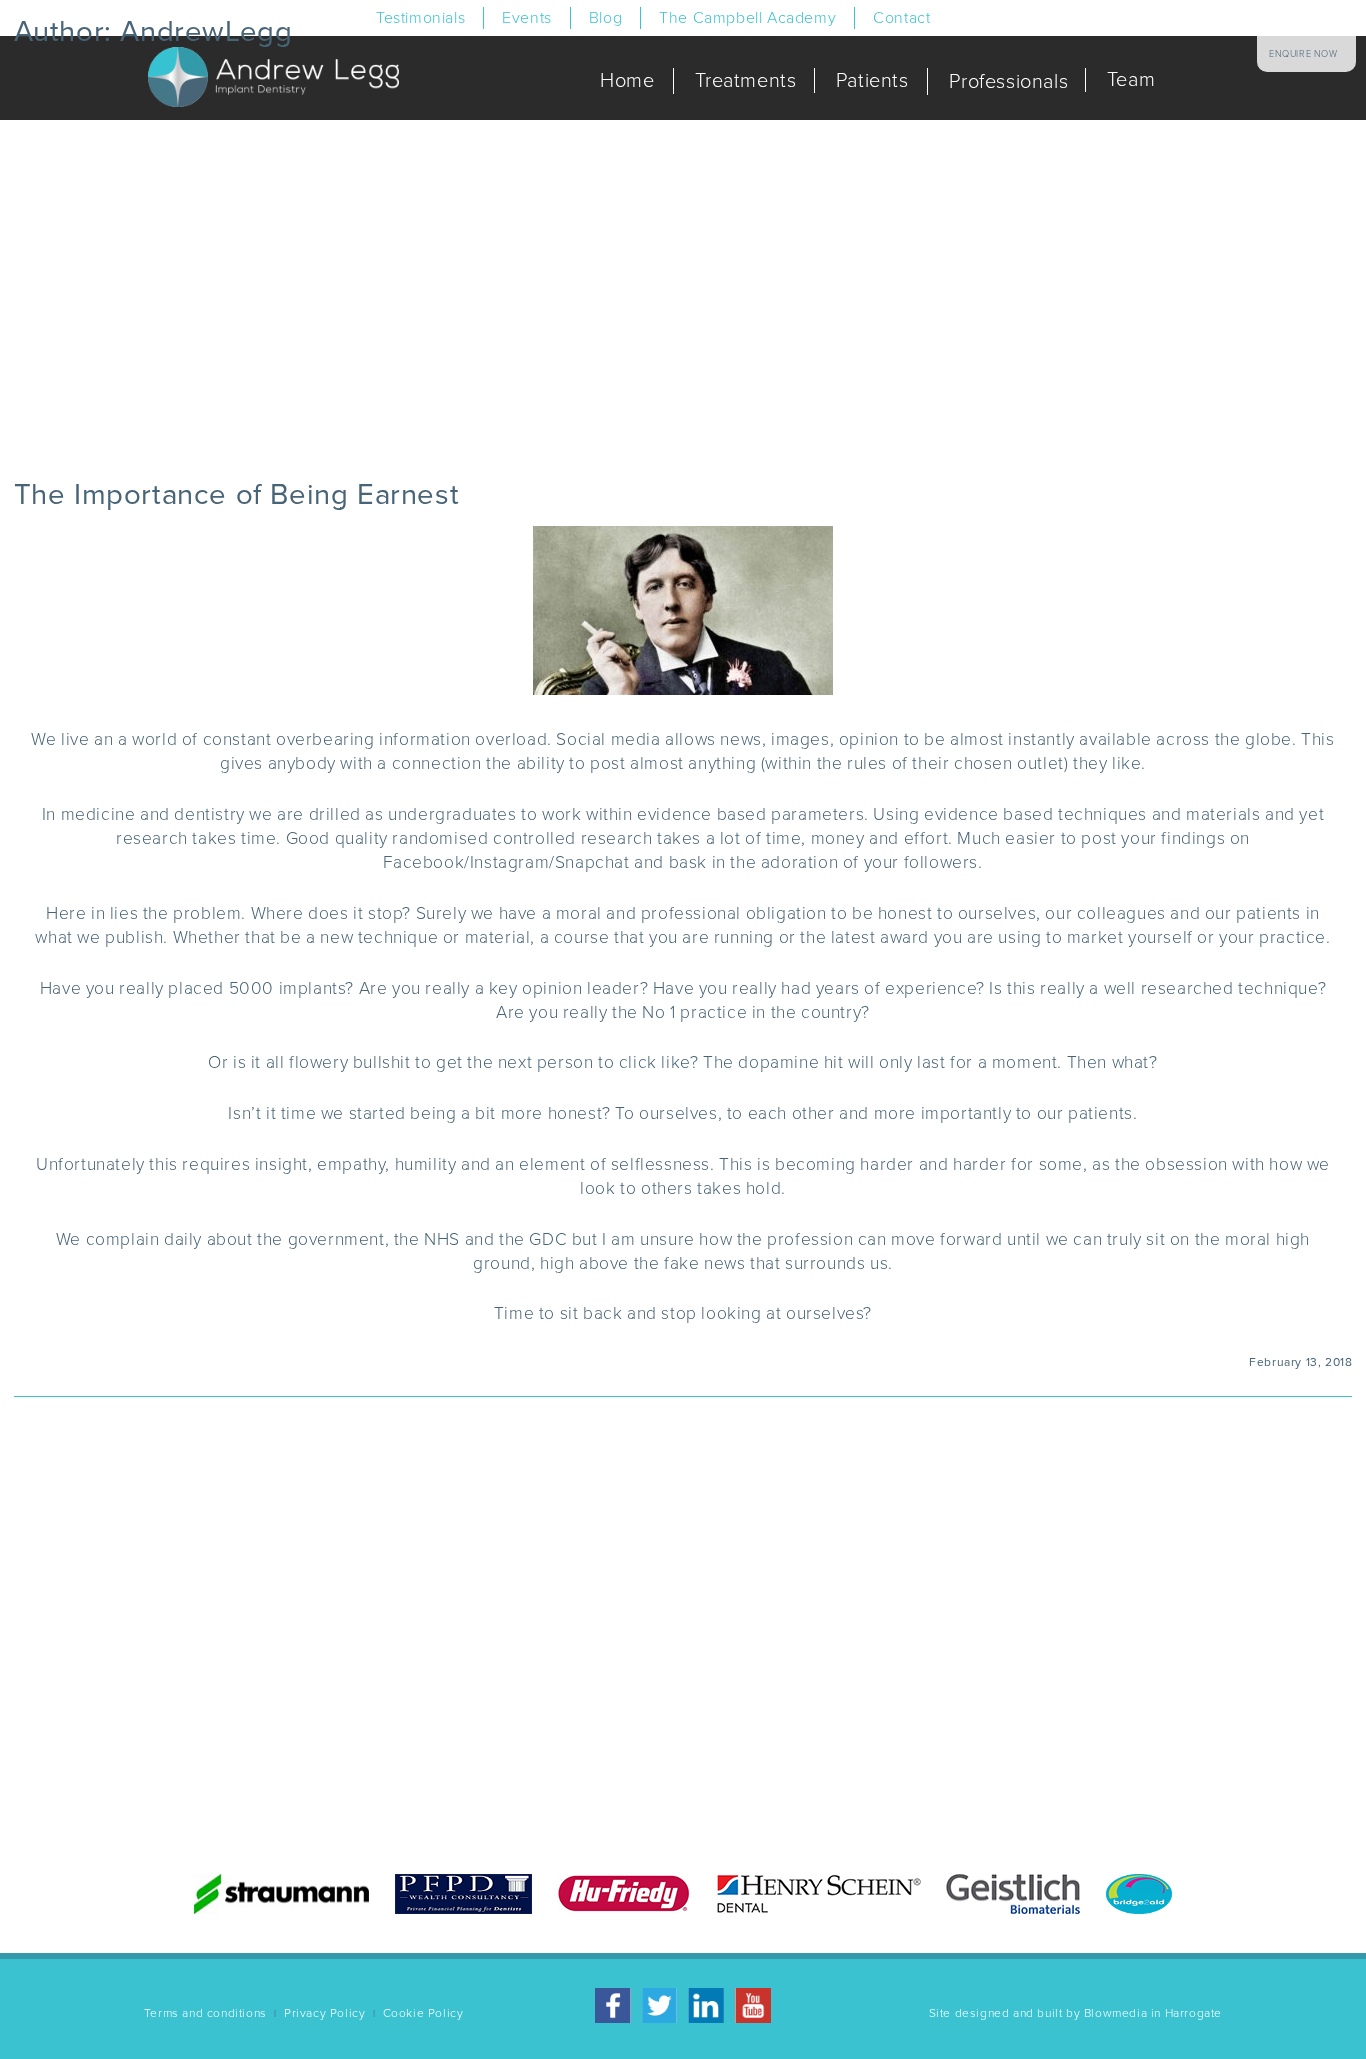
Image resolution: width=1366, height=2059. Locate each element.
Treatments (744, 81)
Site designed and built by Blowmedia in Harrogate (1075, 2013)
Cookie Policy (423, 2013)
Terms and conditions (205, 2013)
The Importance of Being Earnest (237, 494)
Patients (871, 81)
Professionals (1007, 82)
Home (626, 80)
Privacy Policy (324, 2013)
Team (1130, 80)
